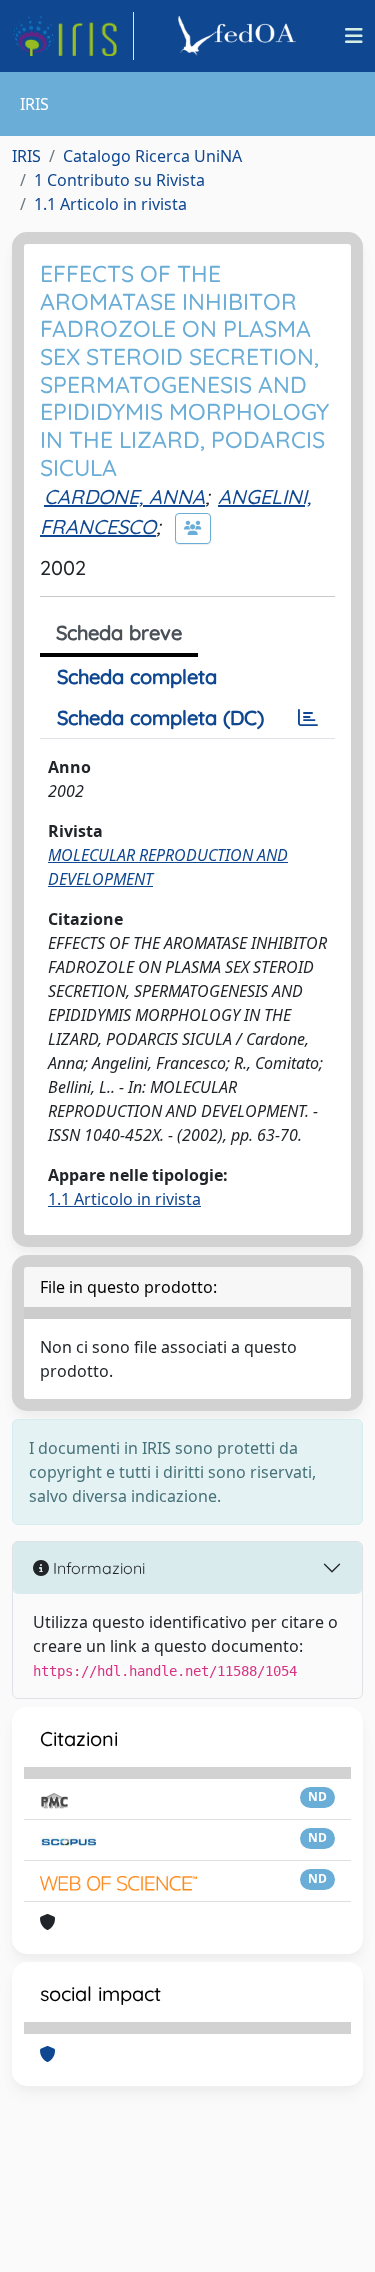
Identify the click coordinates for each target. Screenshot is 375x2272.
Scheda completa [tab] (137, 676)
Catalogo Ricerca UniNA (152, 156)
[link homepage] (73, 36)
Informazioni (97, 1568)
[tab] (308, 718)
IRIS (26, 156)
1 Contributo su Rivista (119, 180)
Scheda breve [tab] (119, 632)
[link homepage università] (240, 36)
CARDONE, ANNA (124, 496)
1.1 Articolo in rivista (110, 204)
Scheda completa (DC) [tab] (160, 717)
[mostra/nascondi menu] (354, 36)
